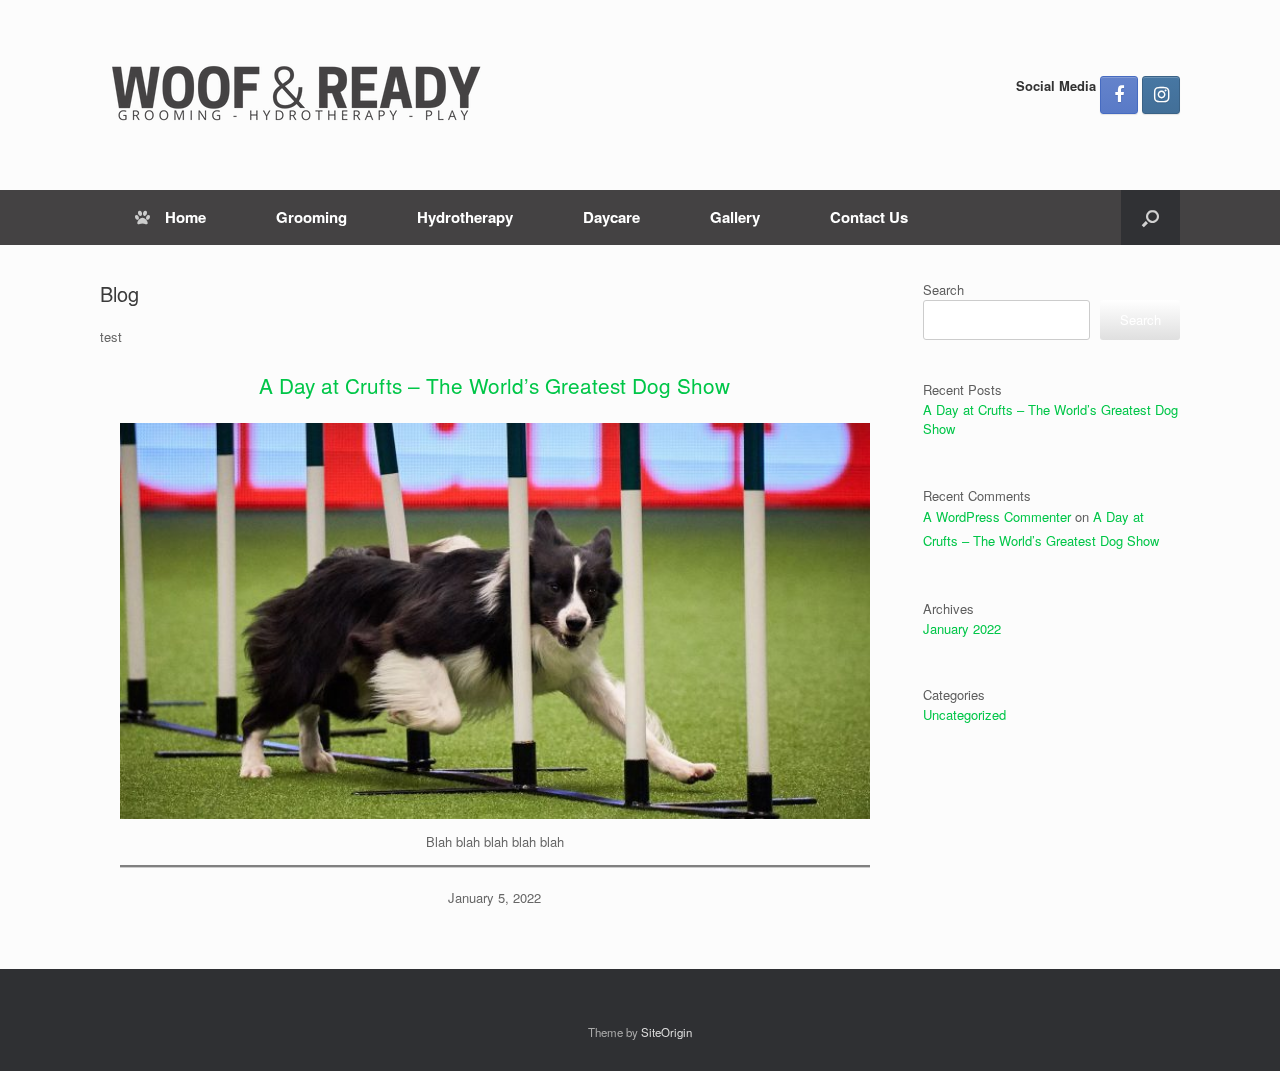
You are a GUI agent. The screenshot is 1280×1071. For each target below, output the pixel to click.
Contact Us (869, 217)
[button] (1150, 217)
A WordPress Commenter (997, 516)
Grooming (311, 217)
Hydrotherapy (465, 217)
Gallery (735, 217)
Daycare (611, 217)
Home (185, 217)
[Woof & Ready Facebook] (1119, 95)
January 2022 (962, 628)
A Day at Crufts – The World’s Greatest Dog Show (494, 385)
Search (943, 289)
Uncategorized (964, 714)
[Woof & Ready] (300, 95)
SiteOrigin (666, 1032)
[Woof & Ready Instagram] (1161, 95)
